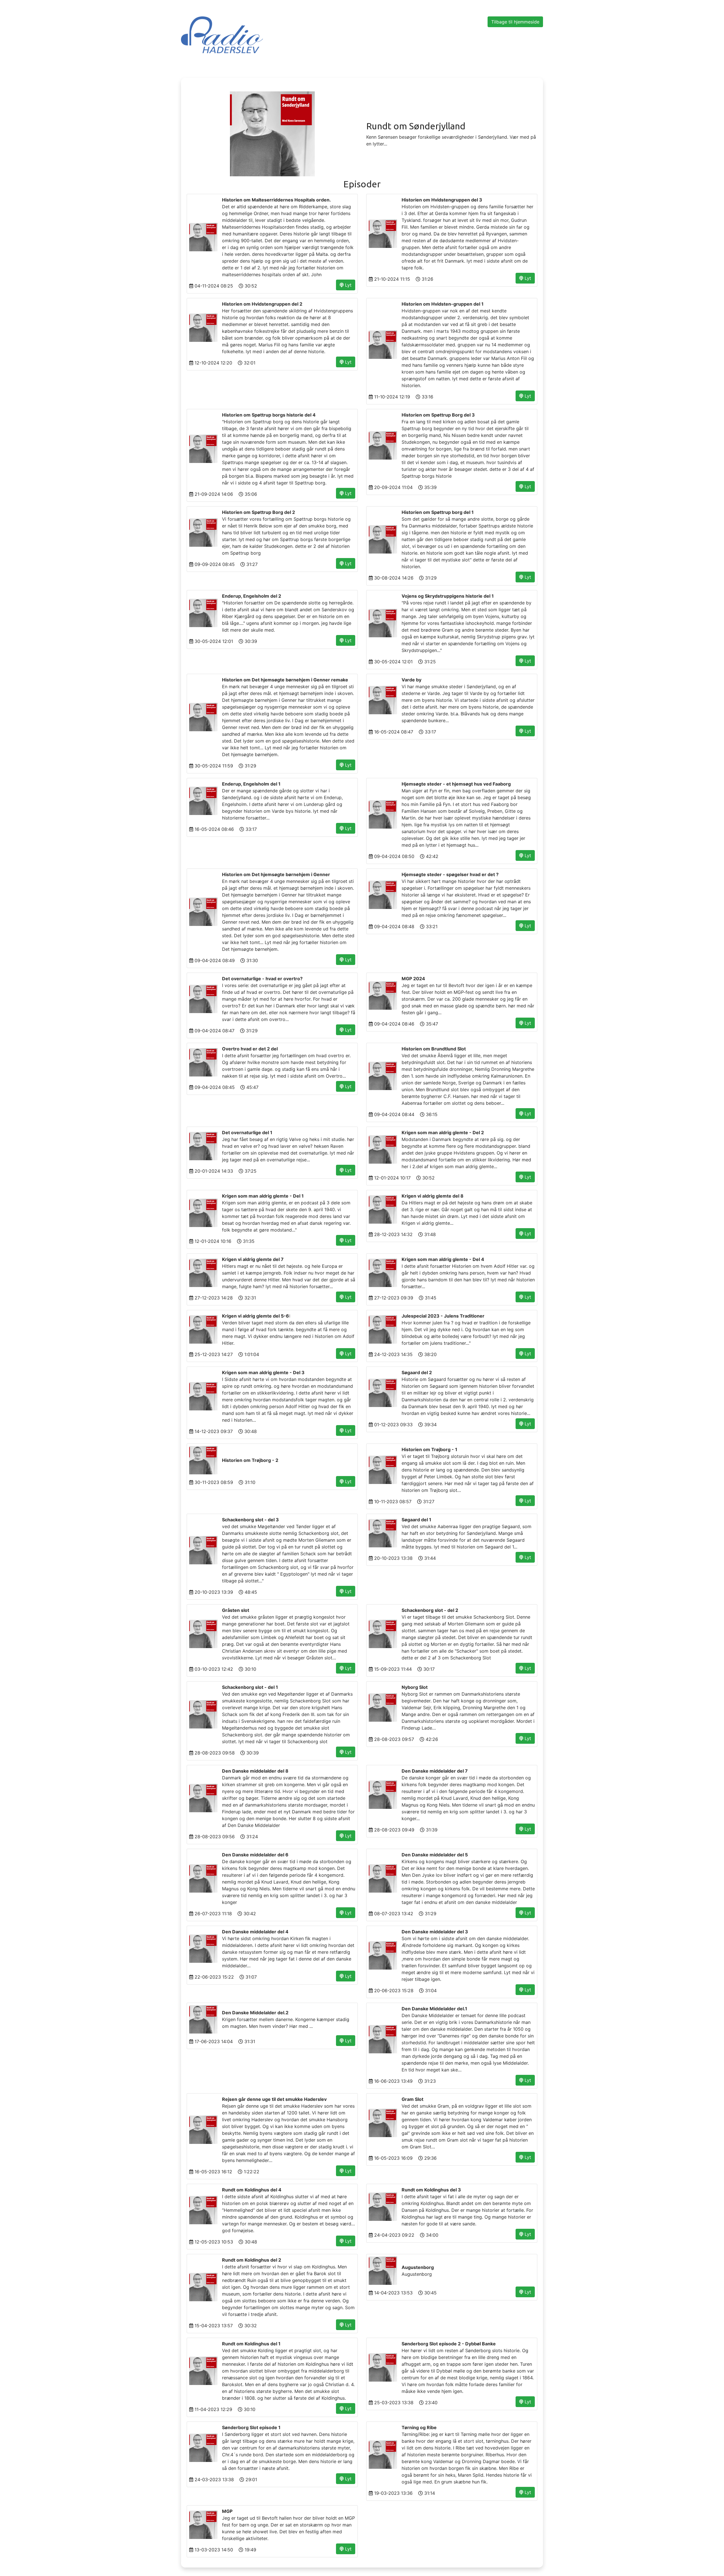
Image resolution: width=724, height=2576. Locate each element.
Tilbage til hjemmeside (515, 22)
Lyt (348, 285)
